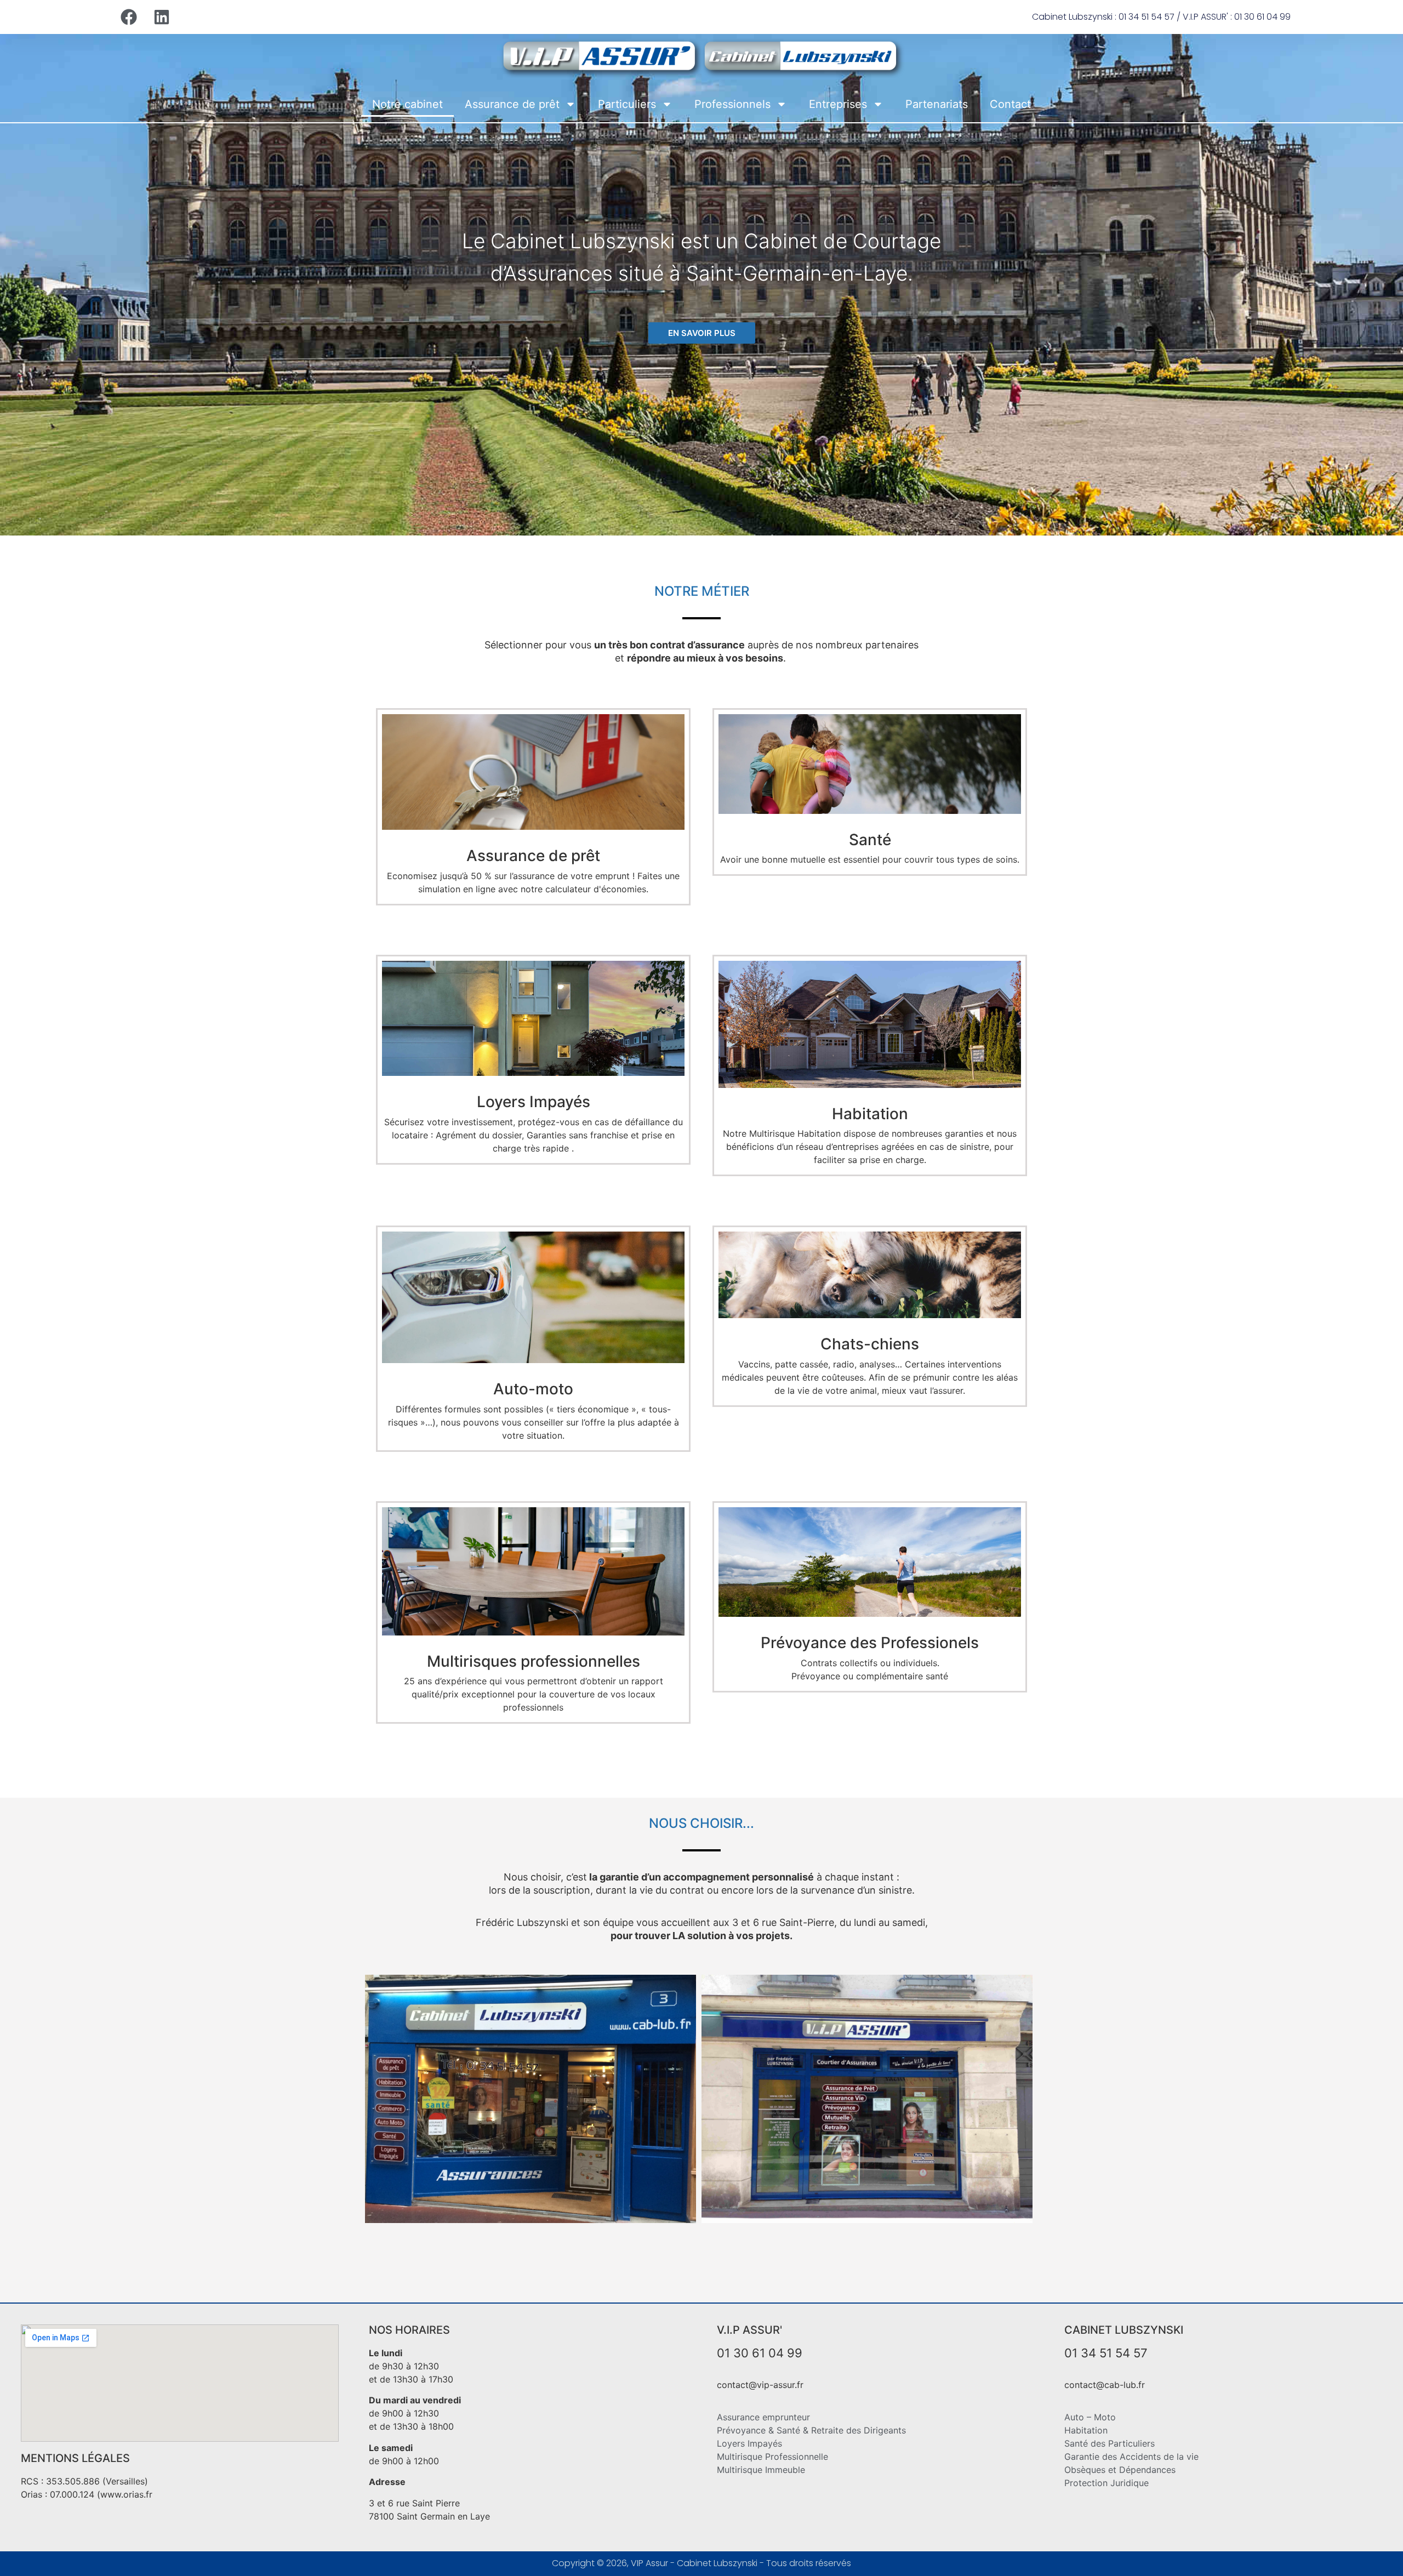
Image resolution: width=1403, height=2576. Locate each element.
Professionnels (732, 104)
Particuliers (627, 104)
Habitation (870, 1114)
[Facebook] (129, 17)
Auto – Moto (1090, 2417)
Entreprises (838, 104)
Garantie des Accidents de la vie (1131, 2457)
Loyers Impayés (534, 1102)
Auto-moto (533, 1389)
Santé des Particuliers (1110, 2443)
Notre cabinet (407, 104)
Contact (1010, 104)
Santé (870, 840)
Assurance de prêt (512, 104)
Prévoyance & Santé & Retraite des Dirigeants (811, 2430)
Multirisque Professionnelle (772, 2457)
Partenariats (937, 104)
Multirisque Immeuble (761, 2470)
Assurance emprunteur (763, 2417)
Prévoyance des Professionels (870, 1643)
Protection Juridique (1107, 2483)
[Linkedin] (162, 17)
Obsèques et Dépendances (1120, 2470)
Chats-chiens (870, 1344)
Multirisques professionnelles (534, 1661)
